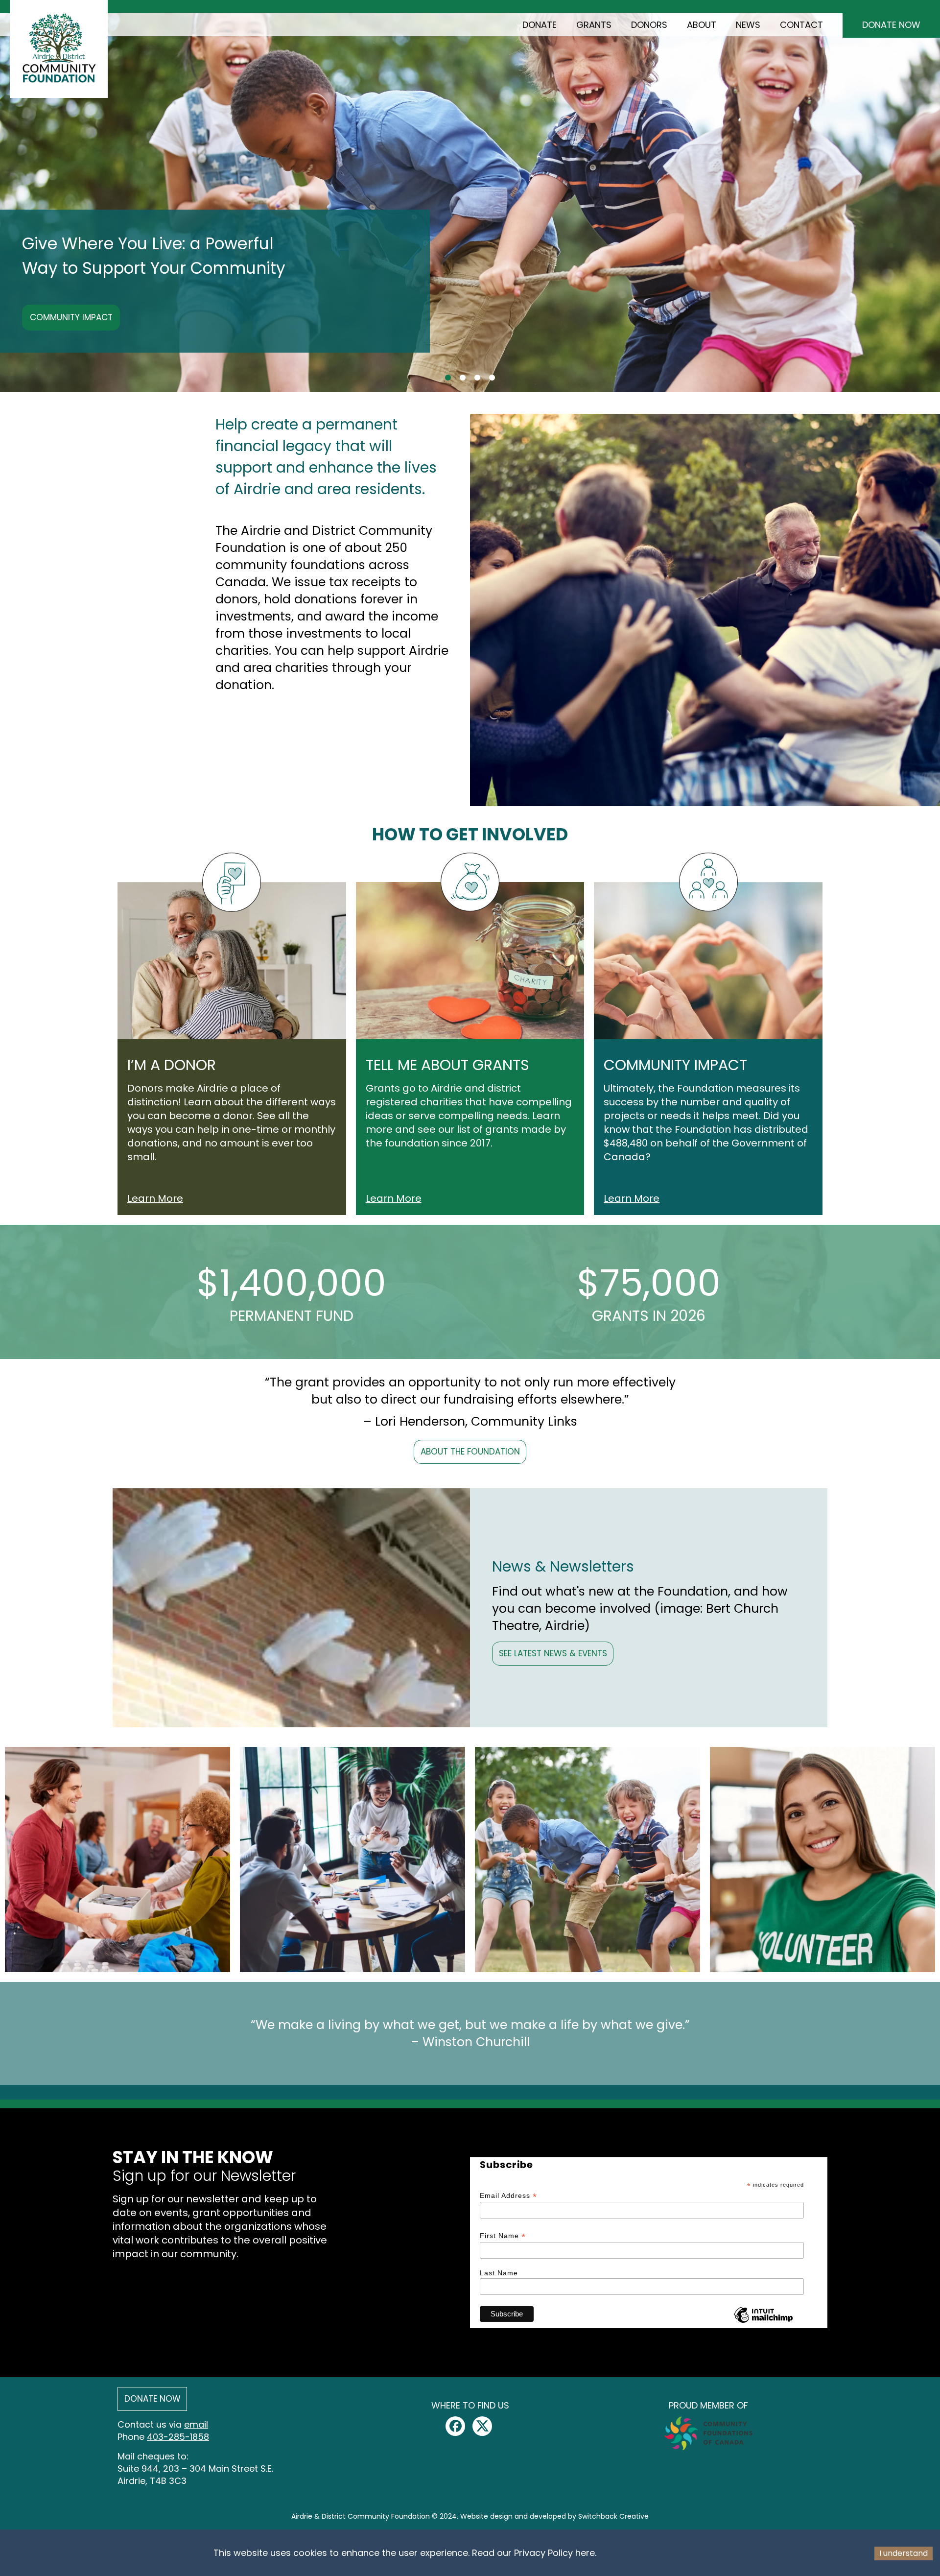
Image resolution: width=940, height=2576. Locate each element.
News (748, 25)
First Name (503, 2236)
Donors (649, 25)
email (196, 2424)
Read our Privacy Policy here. (534, 2553)
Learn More (155, 1198)
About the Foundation (470, 1452)
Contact (801, 25)
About (702, 25)
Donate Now (891, 25)
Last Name (499, 2273)
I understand (904, 2553)
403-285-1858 (178, 2437)
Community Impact (71, 317)
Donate (540, 25)
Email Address (508, 2196)
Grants (594, 25)
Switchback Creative (613, 2516)
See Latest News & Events (553, 1653)
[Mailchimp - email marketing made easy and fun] (764, 2321)
